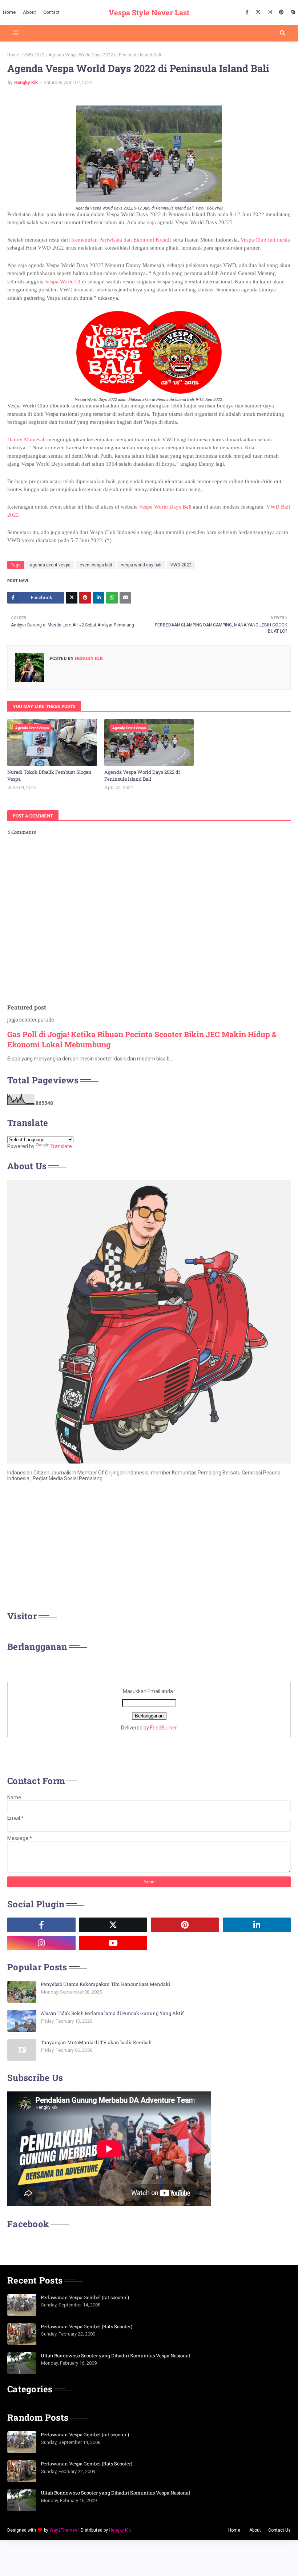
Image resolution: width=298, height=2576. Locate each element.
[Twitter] (72, 598)
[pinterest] (281, 12)
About (255, 2530)
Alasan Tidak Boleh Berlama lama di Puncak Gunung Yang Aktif (112, 2013)
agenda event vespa (50, 565)
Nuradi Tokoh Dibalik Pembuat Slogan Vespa (49, 776)
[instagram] (270, 12)
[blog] (185, 1943)
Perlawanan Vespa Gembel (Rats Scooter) (86, 2326)
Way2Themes (63, 2530)
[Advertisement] (149, 1548)
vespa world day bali (141, 565)
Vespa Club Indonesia (265, 240)
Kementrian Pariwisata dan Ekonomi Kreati (120, 240)
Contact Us (279, 2530)
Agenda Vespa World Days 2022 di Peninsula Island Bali (142, 776)
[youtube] (113, 1943)
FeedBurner (164, 1728)
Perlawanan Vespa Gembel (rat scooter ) (85, 2297)
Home (13, 55)
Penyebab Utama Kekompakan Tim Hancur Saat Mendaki (105, 1984)
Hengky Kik (27, 82)
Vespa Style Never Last (149, 12)
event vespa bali (96, 565)
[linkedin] (257, 1925)
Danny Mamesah (27, 439)
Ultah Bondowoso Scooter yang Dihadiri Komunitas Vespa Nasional (115, 2356)
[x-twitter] (258, 12)
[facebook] (247, 12)
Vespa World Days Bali (165, 507)
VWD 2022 (34, 55)
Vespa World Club (66, 282)
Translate (61, 1146)
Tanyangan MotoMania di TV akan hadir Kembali (96, 2042)
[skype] (292, 12)
